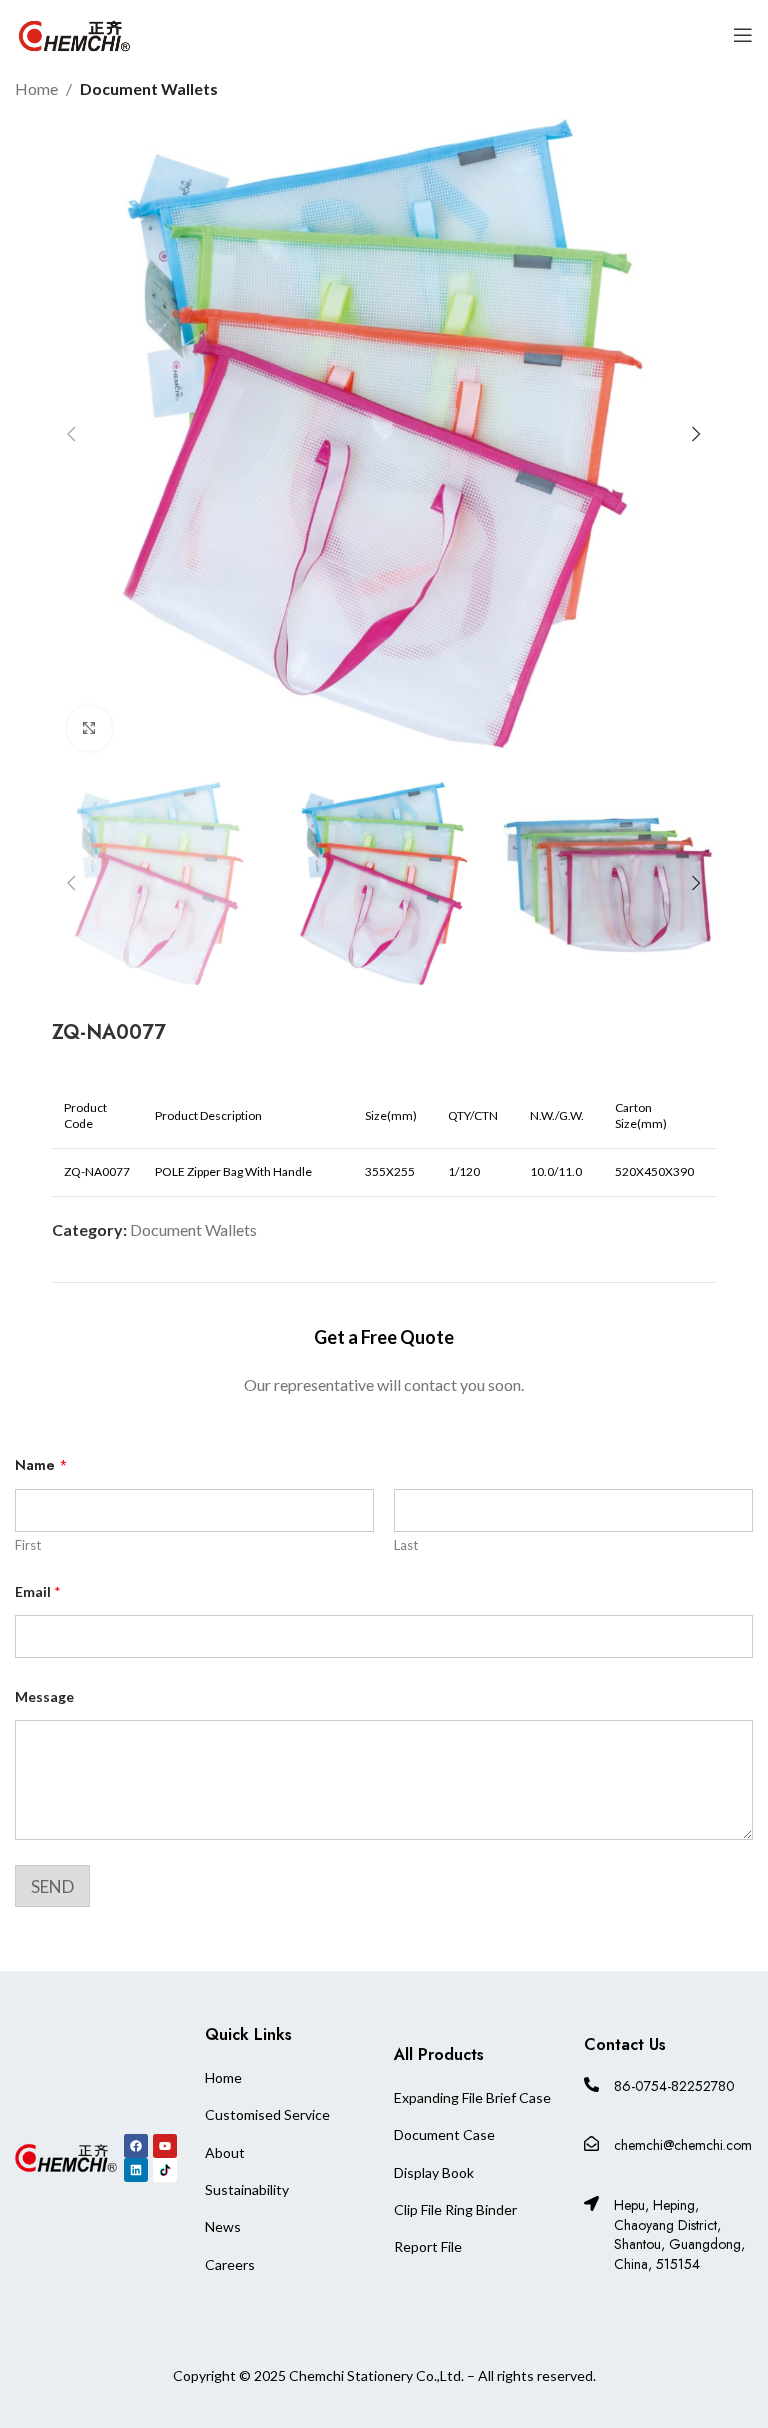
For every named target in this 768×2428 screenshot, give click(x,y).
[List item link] (267, 2078)
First (28, 1545)
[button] (72, 434)
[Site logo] (75, 32)
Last (406, 1545)
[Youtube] (165, 2146)
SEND (52, 1886)
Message (44, 1696)
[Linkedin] (136, 2170)
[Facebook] (136, 2146)
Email (38, 1591)
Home (36, 88)
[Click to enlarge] (89, 728)
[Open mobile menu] (743, 35)
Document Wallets (149, 88)
